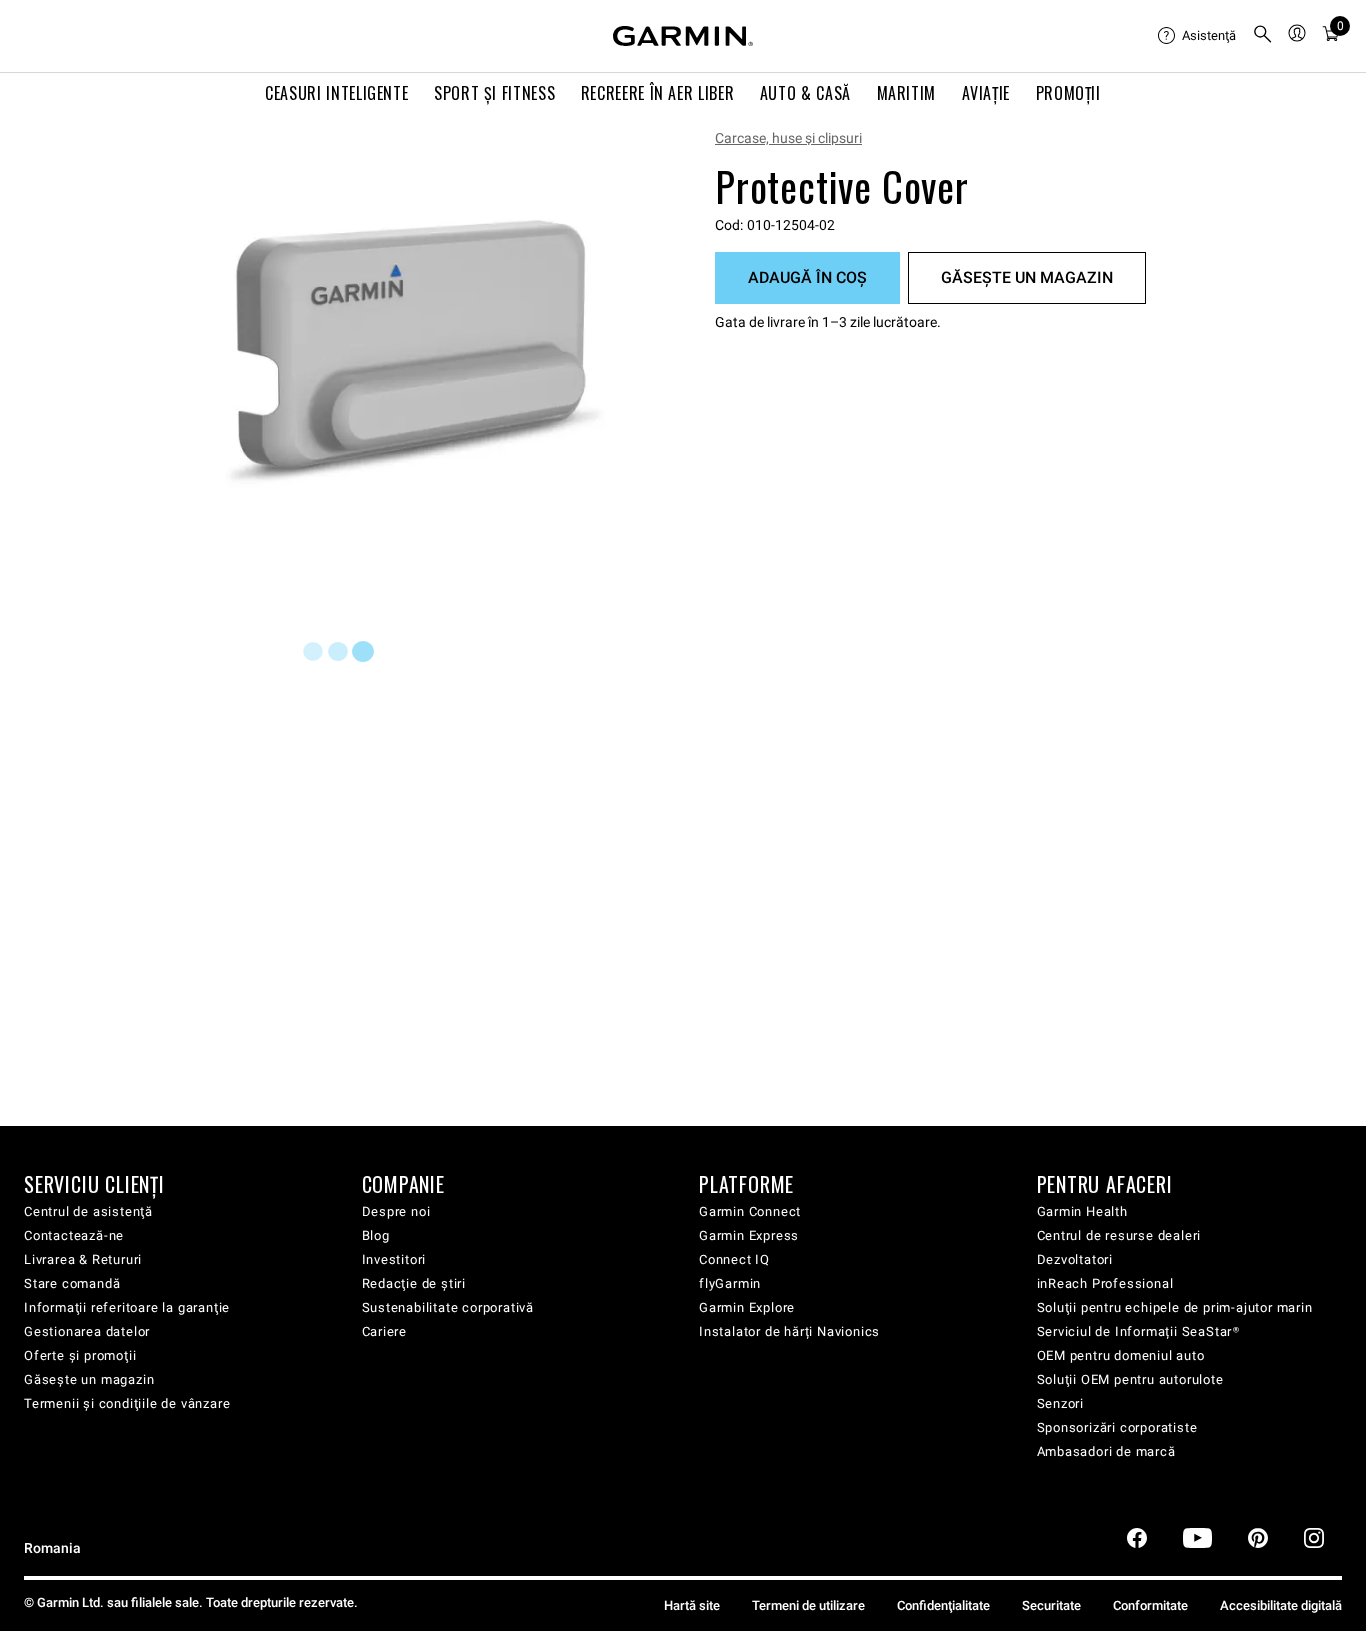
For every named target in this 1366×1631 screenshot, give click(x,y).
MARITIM (906, 93)
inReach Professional (1105, 1283)
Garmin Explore (747, 1307)
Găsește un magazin (89, 1379)
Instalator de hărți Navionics (789, 1331)
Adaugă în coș (807, 277)
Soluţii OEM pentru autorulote (1130, 1379)
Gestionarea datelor (87, 1331)
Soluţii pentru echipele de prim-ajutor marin (1175, 1307)
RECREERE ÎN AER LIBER (657, 93)
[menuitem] (1197, 36)
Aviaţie (986, 93)
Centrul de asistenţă (88, 1211)
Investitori (394, 1259)
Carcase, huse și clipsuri (788, 138)
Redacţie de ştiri (414, 1283)
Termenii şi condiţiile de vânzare (127, 1403)
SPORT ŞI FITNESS (494, 93)
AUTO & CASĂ (805, 93)
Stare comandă (72, 1283)
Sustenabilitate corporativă (448, 1307)
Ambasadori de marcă (1106, 1451)
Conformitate (1150, 1605)
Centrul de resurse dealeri (1119, 1235)
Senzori (1061, 1403)
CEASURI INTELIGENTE (336, 93)
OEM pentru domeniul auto (1121, 1355)
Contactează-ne (74, 1235)
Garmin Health (1082, 1211)
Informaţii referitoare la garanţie (127, 1307)
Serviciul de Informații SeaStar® (1139, 1331)
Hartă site (692, 1605)
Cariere (385, 1331)
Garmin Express (749, 1235)
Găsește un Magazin (1027, 277)
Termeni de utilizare (808, 1605)
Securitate (1051, 1605)
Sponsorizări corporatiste (1117, 1427)
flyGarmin (730, 1283)
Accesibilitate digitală (1281, 1605)
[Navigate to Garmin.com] (683, 36)
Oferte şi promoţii (80, 1355)
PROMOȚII (1068, 93)
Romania (52, 1548)
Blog (376, 1235)
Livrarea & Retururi (83, 1259)
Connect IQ (734, 1259)
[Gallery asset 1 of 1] (415, 352)
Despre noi (396, 1211)
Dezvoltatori (1075, 1259)
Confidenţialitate (943, 1605)
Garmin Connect (750, 1211)
